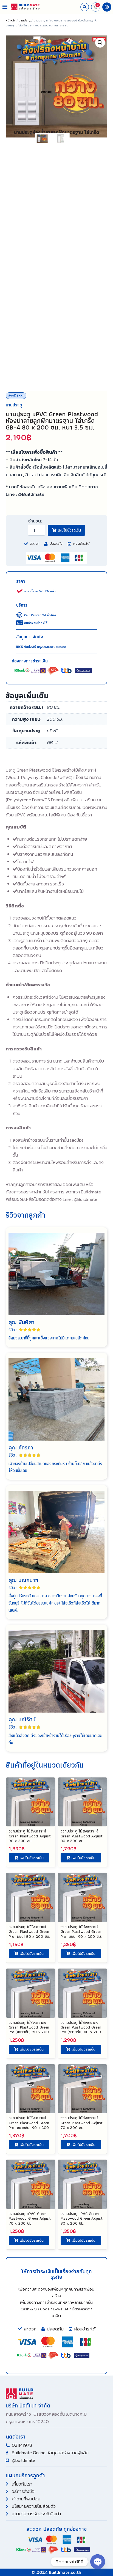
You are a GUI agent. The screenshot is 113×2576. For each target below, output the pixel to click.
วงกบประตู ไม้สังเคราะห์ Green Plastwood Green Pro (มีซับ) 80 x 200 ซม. (29, 1931)
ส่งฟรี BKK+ (16, 395)
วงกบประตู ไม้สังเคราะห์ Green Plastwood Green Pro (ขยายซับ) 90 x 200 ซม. (29, 2125)
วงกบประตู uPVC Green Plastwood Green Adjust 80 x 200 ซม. (82, 2218)
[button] (5, 7)
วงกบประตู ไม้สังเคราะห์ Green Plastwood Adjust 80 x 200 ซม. (82, 1836)
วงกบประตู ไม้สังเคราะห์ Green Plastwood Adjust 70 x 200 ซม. (82, 2123)
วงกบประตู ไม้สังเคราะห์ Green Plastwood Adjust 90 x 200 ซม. (30, 1836)
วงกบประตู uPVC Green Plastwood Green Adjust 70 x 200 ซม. (30, 2218)
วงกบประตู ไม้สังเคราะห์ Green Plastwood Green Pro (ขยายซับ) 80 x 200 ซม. (81, 2029)
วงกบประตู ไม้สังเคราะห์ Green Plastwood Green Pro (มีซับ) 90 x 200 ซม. (81, 1931)
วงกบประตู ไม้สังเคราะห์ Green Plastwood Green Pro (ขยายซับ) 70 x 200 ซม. (29, 2029)
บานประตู (25, 20)
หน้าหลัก (11, 20)
